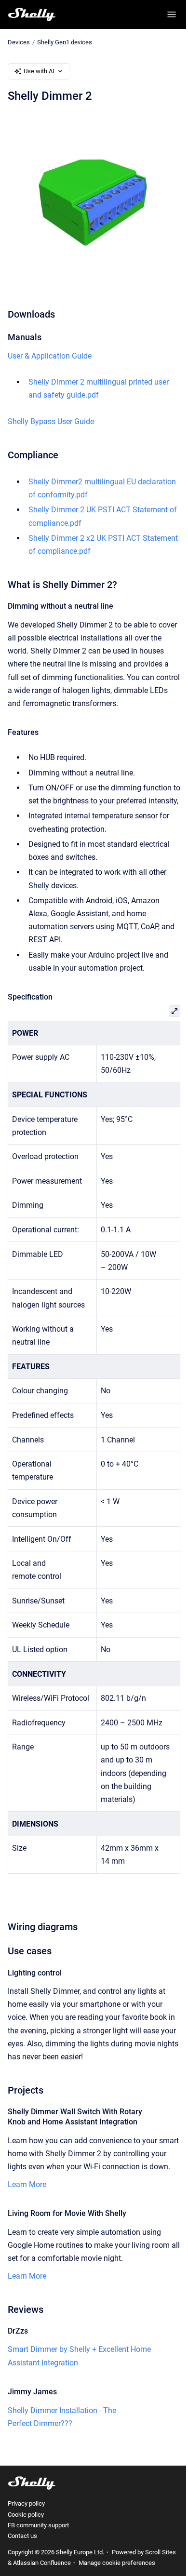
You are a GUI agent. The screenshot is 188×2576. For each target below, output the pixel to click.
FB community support (38, 2525)
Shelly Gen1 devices (65, 42)
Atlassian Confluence (42, 2563)
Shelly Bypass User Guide (51, 421)
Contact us (22, 2536)
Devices (19, 42)
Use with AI (39, 71)
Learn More (27, 2184)
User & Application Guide (50, 356)
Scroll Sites (161, 2552)
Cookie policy (26, 2515)
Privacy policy (26, 2503)
